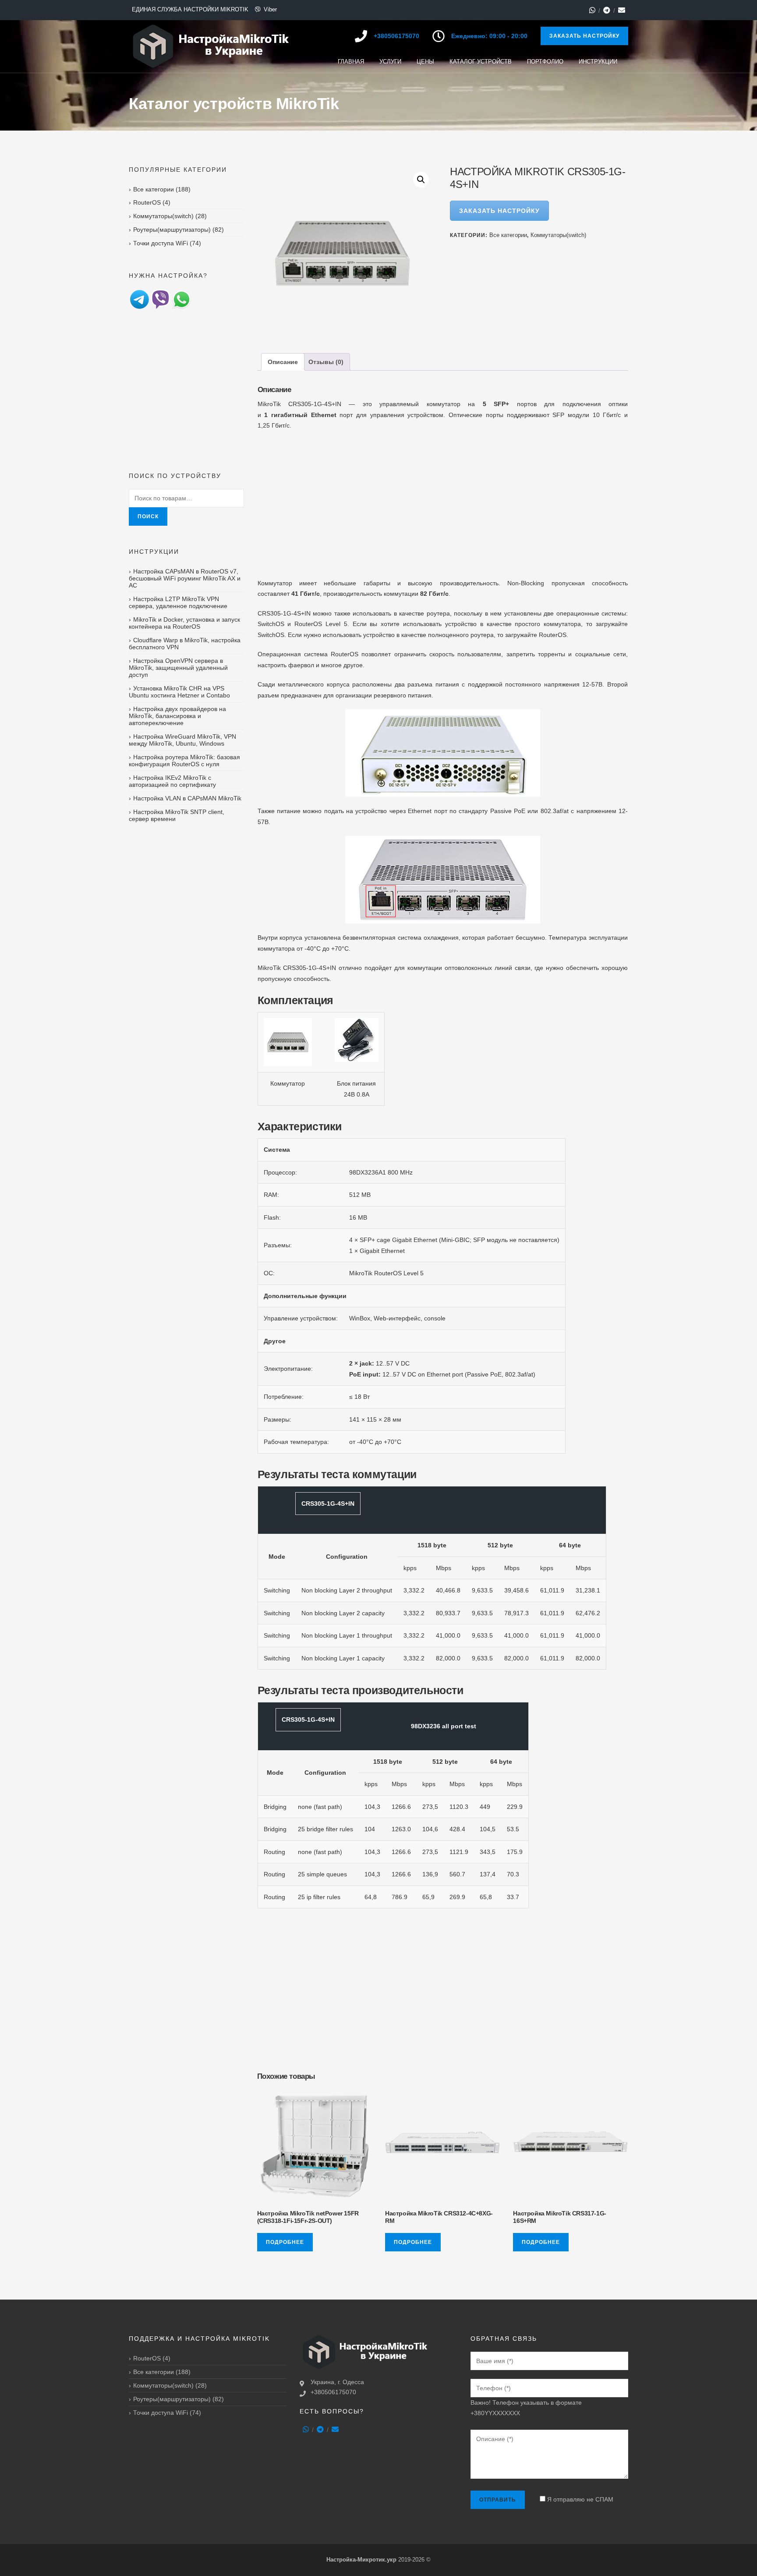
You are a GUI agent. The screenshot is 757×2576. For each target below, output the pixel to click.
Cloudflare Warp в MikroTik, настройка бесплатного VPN (185, 644)
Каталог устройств (481, 62)
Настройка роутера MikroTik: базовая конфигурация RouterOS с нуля (184, 761)
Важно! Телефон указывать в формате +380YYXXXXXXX (526, 2408)
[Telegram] (607, 10)
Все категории (508, 235)
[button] (421, 180)
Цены (425, 62)
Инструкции (598, 62)
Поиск (148, 517)
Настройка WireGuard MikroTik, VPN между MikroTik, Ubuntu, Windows (182, 740)
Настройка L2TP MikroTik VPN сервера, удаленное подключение (178, 602)
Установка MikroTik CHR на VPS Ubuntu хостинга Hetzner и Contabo (179, 692)
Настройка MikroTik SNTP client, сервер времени (177, 815)
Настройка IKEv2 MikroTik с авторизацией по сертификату (172, 781)
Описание (283, 362)
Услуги (390, 62)
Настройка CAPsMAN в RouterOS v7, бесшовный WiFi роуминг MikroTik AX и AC (185, 578)
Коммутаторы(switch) (558, 235)
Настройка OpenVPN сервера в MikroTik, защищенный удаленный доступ (178, 668)
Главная (351, 62)
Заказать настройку (584, 36)
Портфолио (545, 62)
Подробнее (285, 2242)
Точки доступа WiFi (161, 243)
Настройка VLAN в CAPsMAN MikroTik (187, 798)
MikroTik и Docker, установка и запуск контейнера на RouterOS (184, 623)
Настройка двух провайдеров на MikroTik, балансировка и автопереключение (177, 716)
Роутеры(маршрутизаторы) (172, 230)
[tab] (283, 362)
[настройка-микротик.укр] (211, 46)
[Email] (622, 10)
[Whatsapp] (592, 10)
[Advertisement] (443, 501)
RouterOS (147, 202)
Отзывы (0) (326, 362)
